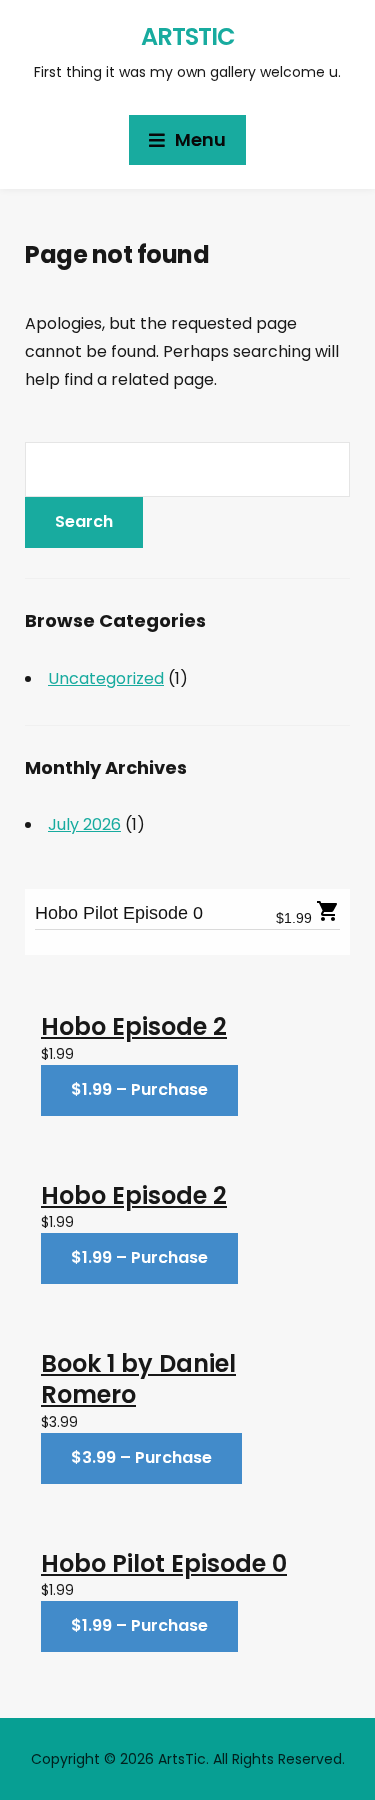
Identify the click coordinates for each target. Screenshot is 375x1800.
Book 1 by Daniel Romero (138, 1379)
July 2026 (84, 824)
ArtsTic (188, 36)
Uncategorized (106, 678)
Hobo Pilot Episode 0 (119, 913)
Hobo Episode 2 (134, 1026)
